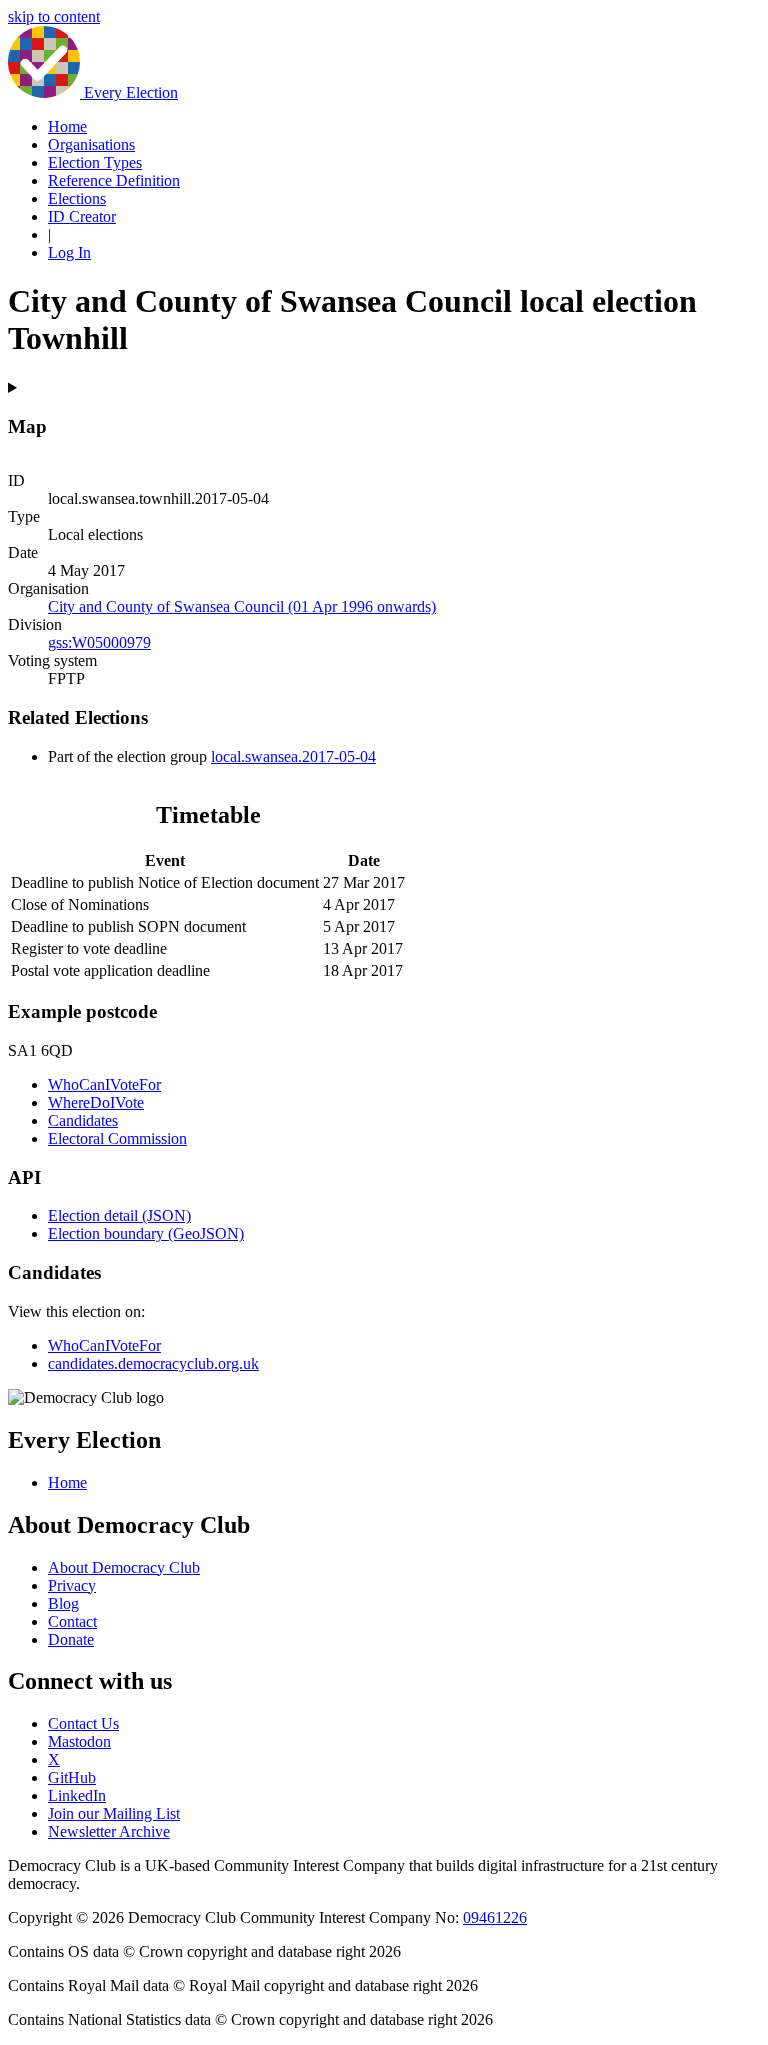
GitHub (72, 1777)
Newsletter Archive (109, 1831)
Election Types (95, 162)
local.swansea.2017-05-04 (293, 756)
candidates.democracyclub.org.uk (153, 1363)
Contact (72, 1621)
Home (67, 126)
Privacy (72, 1585)
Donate (71, 1639)
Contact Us (83, 1723)
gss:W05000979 (99, 642)
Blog (63, 1603)
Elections (77, 198)
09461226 (495, 1917)
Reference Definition (114, 180)
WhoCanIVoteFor (104, 1084)
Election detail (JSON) (119, 1215)
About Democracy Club (124, 1567)
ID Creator (82, 216)
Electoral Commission (117, 1138)
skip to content (54, 16)
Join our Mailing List (114, 1813)
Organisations (91, 144)
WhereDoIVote (96, 1102)
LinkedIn (77, 1795)
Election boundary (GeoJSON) (146, 1233)
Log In (69, 252)
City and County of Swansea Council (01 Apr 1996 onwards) (242, 606)
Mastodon (79, 1741)
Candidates (83, 1120)
